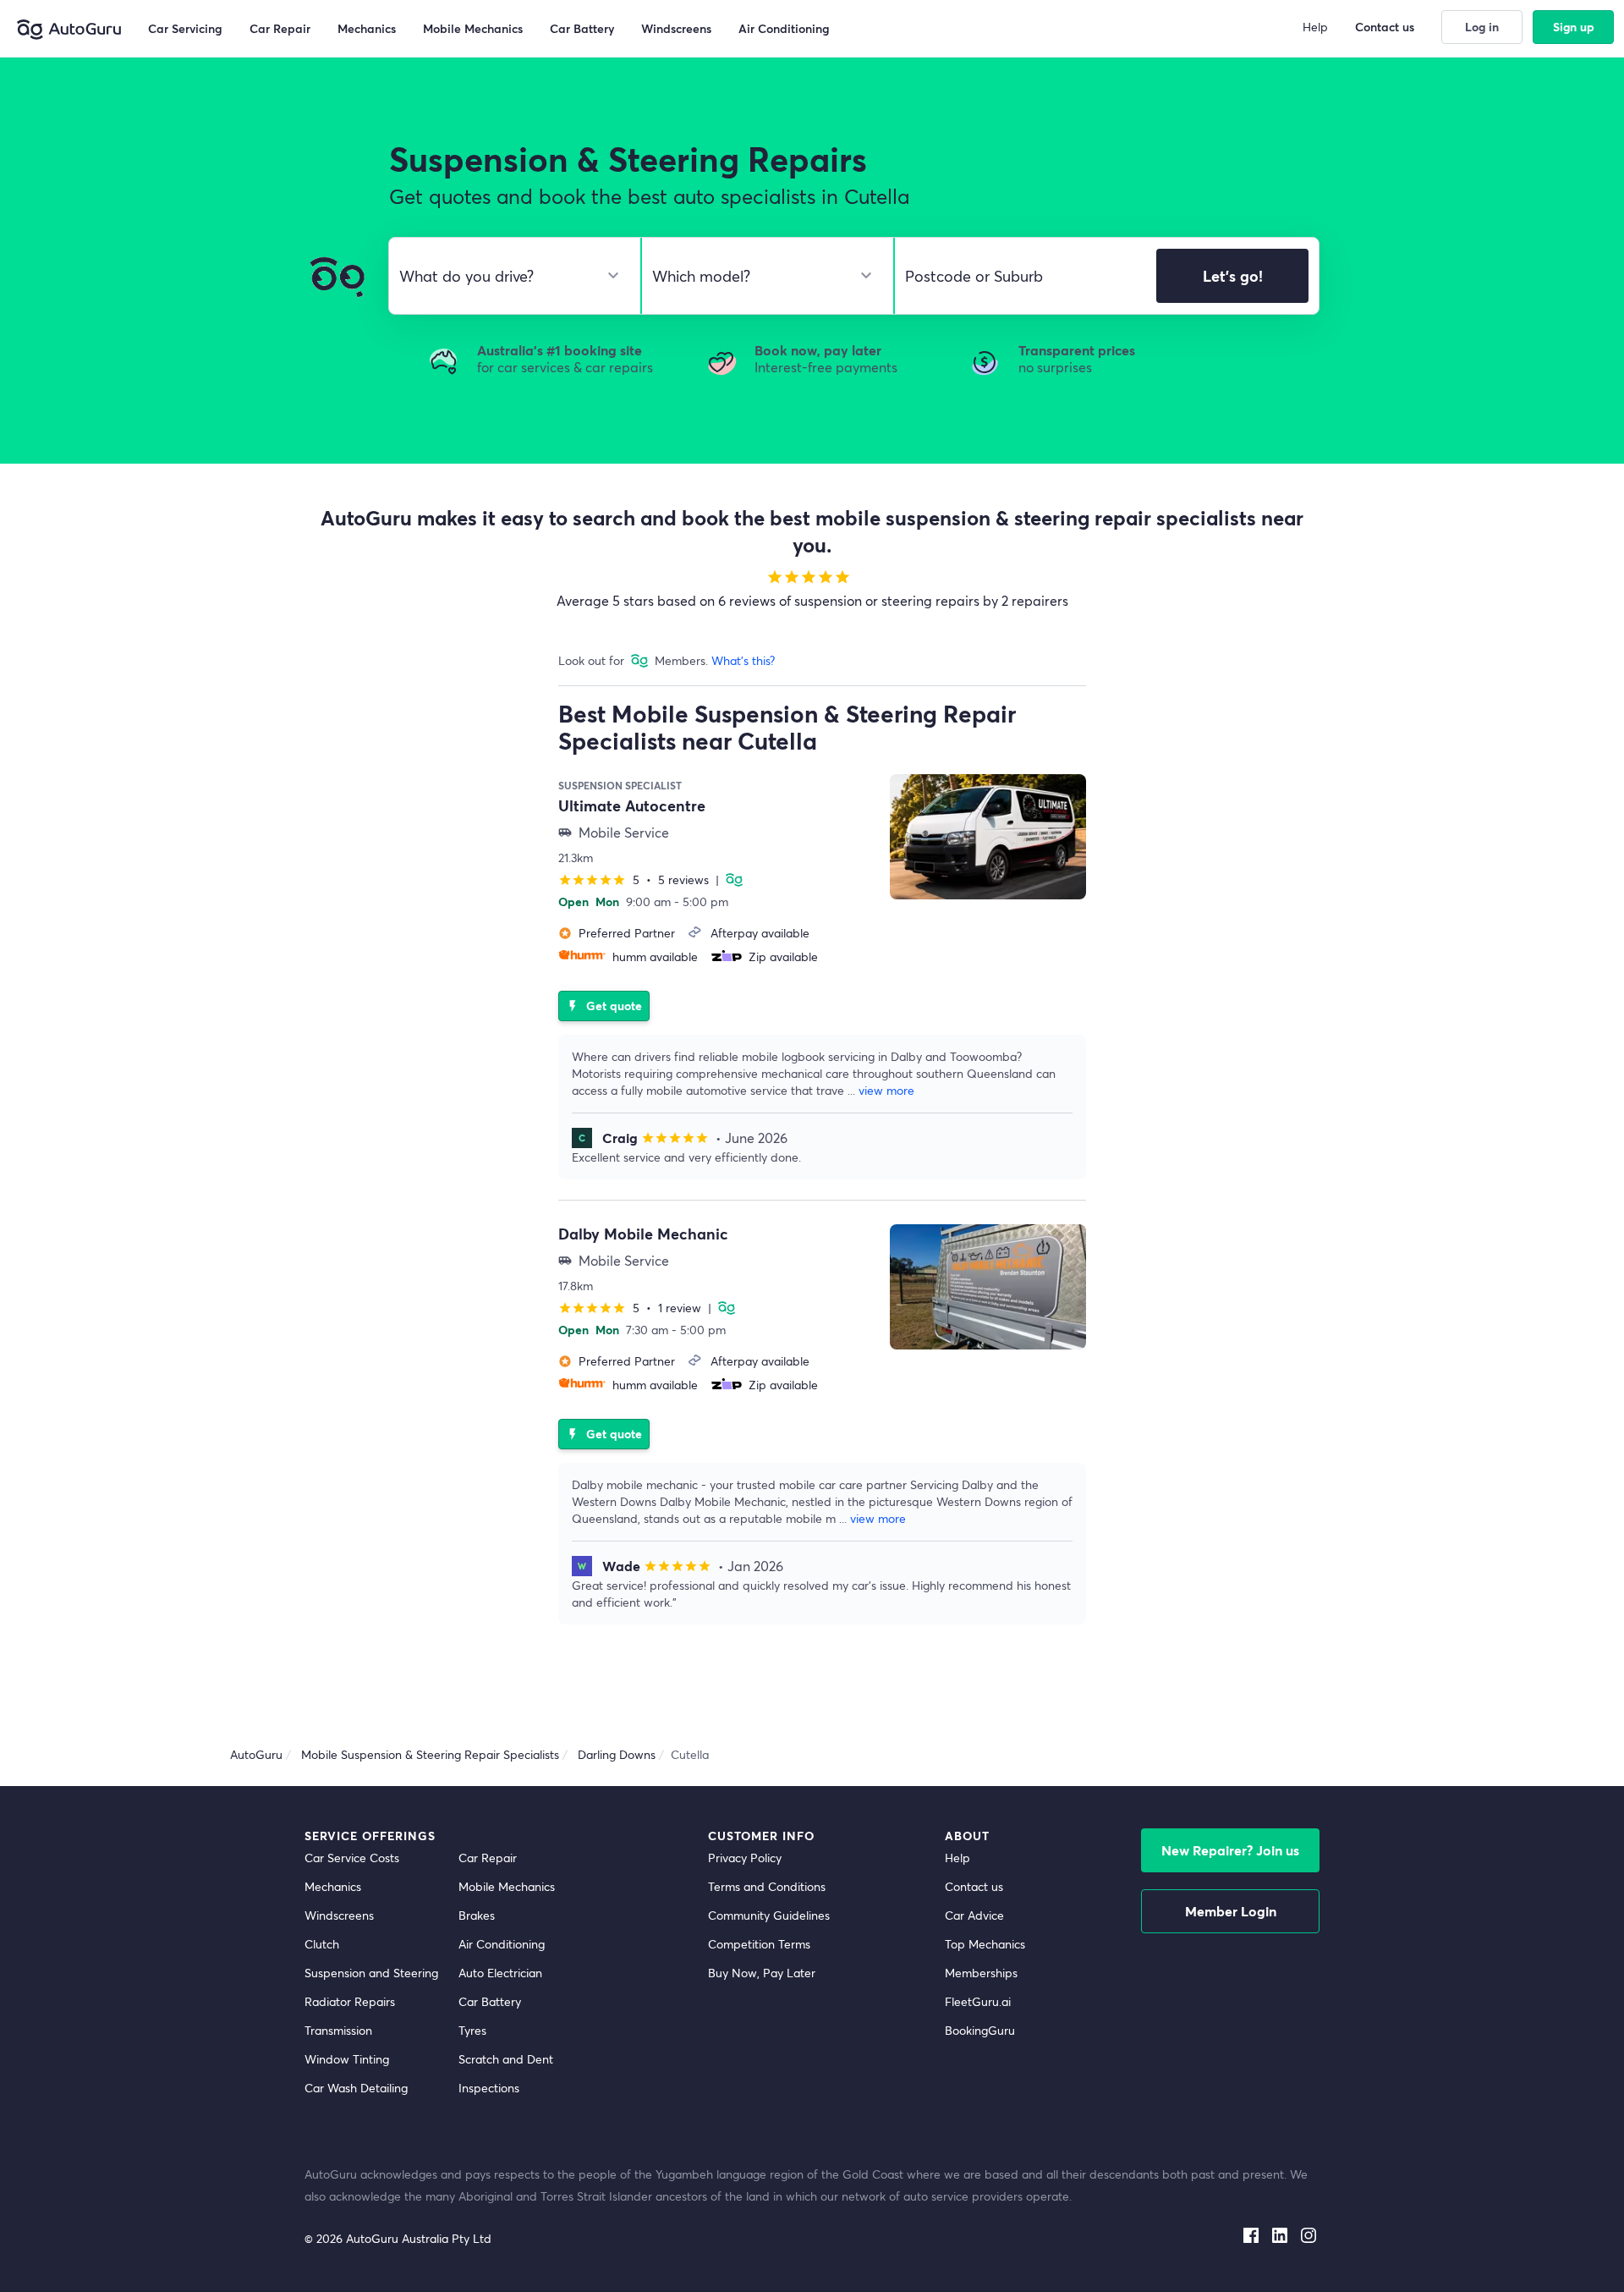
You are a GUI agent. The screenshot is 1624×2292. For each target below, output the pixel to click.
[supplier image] (988, 837)
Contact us (974, 1886)
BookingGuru (980, 2030)
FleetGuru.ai (978, 2001)
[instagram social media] (1309, 2232)
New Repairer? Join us (1230, 1850)
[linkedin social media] (1280, 2232)
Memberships (981, 1973)
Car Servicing (185, 28)
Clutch (322, 1944)
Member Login (1231, 1911)
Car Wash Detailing (356, 2088)
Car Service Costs (352, 1858)
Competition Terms (759, 1944)
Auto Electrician (500, 1973)
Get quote (604, 1006)
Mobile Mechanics (507, 1886)
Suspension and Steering (371, 1973)
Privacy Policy (745, 1858)
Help (957, 1858)
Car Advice (974, 1915)
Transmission (338, 2030)
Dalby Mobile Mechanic (643, 1234)
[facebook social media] (1251, 2232)
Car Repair (488, 1858)
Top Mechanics (985, 1944)
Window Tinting (347, 2059)
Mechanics (333, 1886)
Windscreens (339, 1915)
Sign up (1574, 27)
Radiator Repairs (350, 2001)
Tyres (472, 2030)
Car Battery (490, 2001)
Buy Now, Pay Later (762, 1973)
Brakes (477, 1915)
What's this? (743, 660)
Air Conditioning (502, 1944)
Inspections (489, 2088)
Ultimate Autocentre (632, 805)
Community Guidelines (769, 1915)
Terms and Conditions (767, 1886)
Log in (1482, 27)
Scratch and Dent (506, 2059)
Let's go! (1233, 276)
